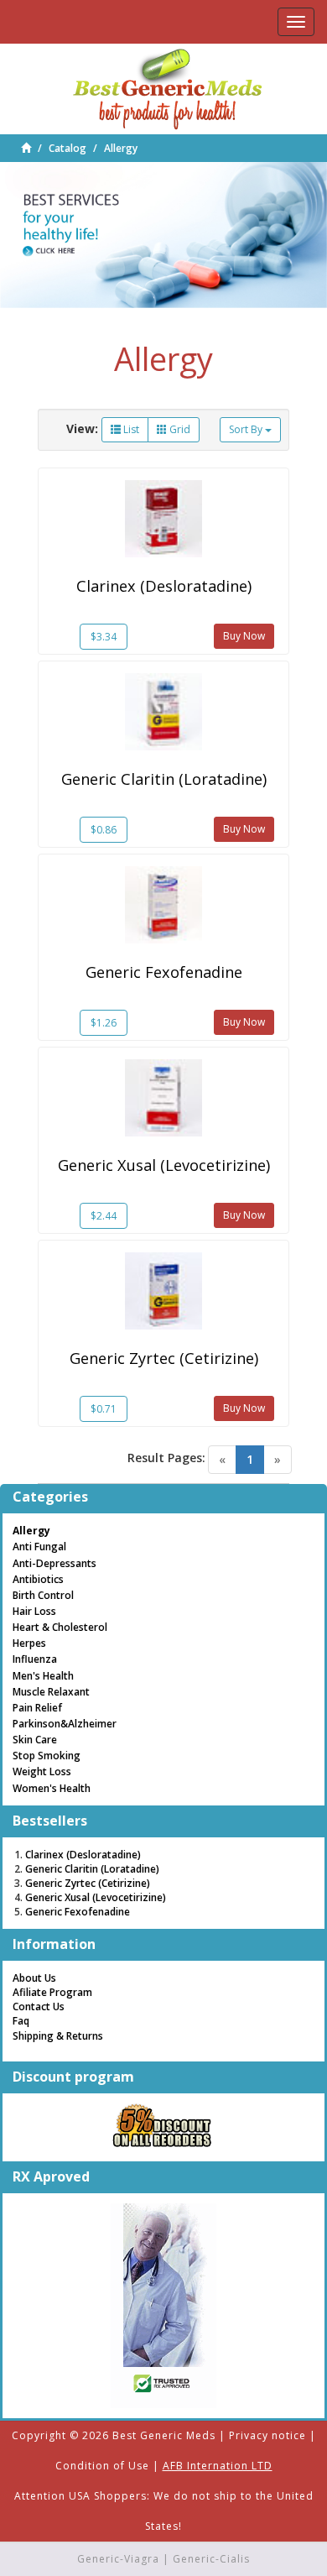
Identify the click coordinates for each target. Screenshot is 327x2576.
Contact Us (39, 2006)
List (130, 429)
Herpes (29, 1643)
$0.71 (104, 1409)
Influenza (35, 1659)
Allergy (121, 148)
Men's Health (43, 1676)
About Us (34, 1978)
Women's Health (52, 1788)
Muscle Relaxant (51, 1692)
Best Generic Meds (164, 2435)
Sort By (247, 429)
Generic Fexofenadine (164, 972)
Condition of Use (102, 2466)
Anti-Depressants (54, 1563)
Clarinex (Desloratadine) (164, 586)
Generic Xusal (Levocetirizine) (164, 1165)
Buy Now (244, 636)
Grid (179, 429)
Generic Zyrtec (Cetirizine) (164, 1358)
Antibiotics (38, 1579)
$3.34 (104, 637)
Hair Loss (34, 1611)
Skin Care (35, 1740)
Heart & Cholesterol (60, 1627)
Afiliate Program (52, 1992)
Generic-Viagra (118, 2559)
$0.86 (104, 830)
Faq (21, 2021)
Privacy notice (267, 2435)
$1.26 (104, 1023)
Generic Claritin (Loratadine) (164, 779)
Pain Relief (37, 1708)
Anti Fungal (39, 1547)
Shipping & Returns (58, 2036)
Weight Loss (42, 1771)
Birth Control (43, 1595)
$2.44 (104, 1216)
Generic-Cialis (211, 2559)
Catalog (67, 148)
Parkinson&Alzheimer (65, 1724)
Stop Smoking (47, 1756)
